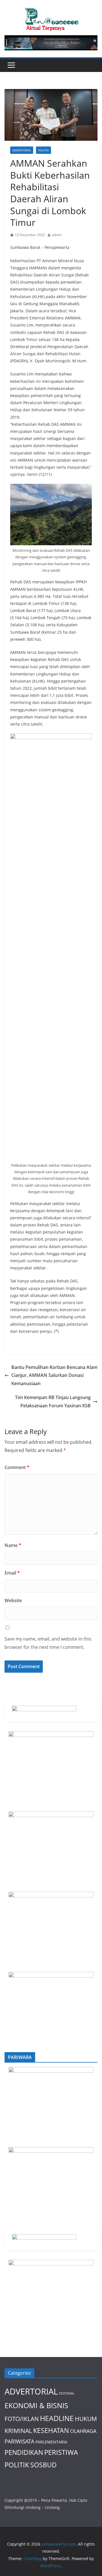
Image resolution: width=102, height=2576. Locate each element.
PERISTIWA (61, 2452)
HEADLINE (57, 2418)
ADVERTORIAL (22, 150)
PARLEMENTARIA (51, 2442)
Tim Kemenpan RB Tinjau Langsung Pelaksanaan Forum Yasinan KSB (53, 1401)
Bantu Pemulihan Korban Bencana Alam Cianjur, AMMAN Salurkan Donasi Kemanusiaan (54, 1375)
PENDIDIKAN (24, 2452)
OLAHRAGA (83, 2431)
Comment (17, 1467)
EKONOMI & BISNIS (36, 2405)
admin (57, 235)
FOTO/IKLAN (22, 2419)
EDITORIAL (67, 2393)
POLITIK (43, 150)
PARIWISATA (19, 2441)
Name (13, 1545)
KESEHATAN (51, 2430)
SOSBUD (43, 2465)
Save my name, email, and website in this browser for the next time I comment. (48, 1643)
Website (13, 1600)
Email (12, 1573)
